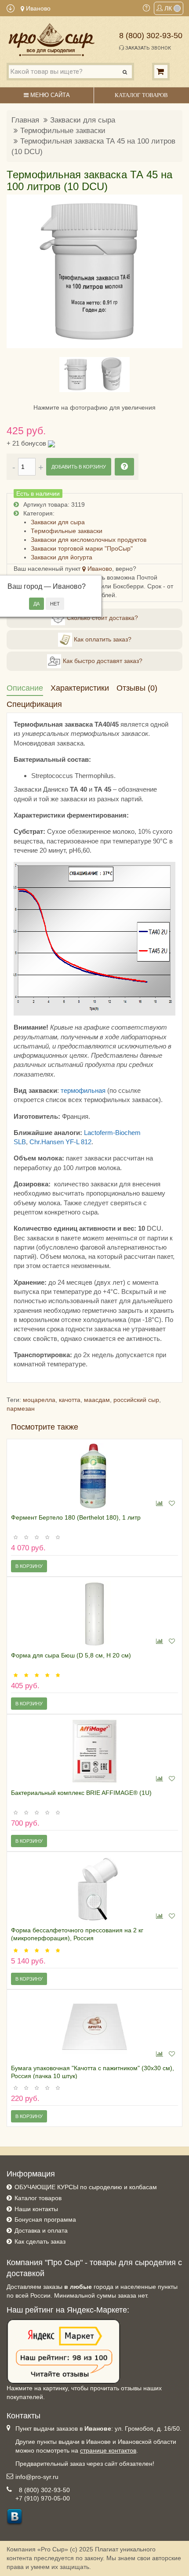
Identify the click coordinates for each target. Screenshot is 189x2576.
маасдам (97, 1400)
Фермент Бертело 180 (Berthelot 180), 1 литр (76, 1517)
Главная (25, 120)
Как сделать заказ (40, 2241)
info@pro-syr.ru (37, 2477)
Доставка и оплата (41, 2230)
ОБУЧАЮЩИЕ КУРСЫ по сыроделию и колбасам (86, 2187)
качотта (70, 1400)
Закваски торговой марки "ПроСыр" (82, 548)
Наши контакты (36, 2209)
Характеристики (80, 688)
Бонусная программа (45, 2219)
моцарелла (39, 1400)
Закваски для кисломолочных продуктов (89, 540)
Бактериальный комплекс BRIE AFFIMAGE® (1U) (81, 1793)
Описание (25, 688)
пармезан (21, 1409)
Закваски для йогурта (62, 557)
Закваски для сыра (83, 120)
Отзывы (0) (137, 688)
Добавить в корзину (79, 467)
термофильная (83, 1090)
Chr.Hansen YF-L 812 (60, 1142)
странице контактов (108, 2450)
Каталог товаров (38, 2198)
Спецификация (34, 704)
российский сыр (136, 1400)
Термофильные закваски (63, 131)
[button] (18, 271)
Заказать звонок (147, 48)
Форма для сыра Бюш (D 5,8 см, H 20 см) (71, 1655)
